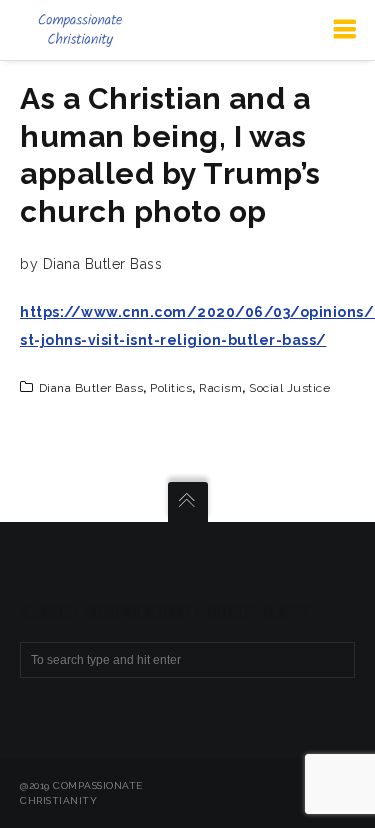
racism (220, 388)
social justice (289, 388)
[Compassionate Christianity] (80, 30)
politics (171, 388)
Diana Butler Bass (91, 388)
